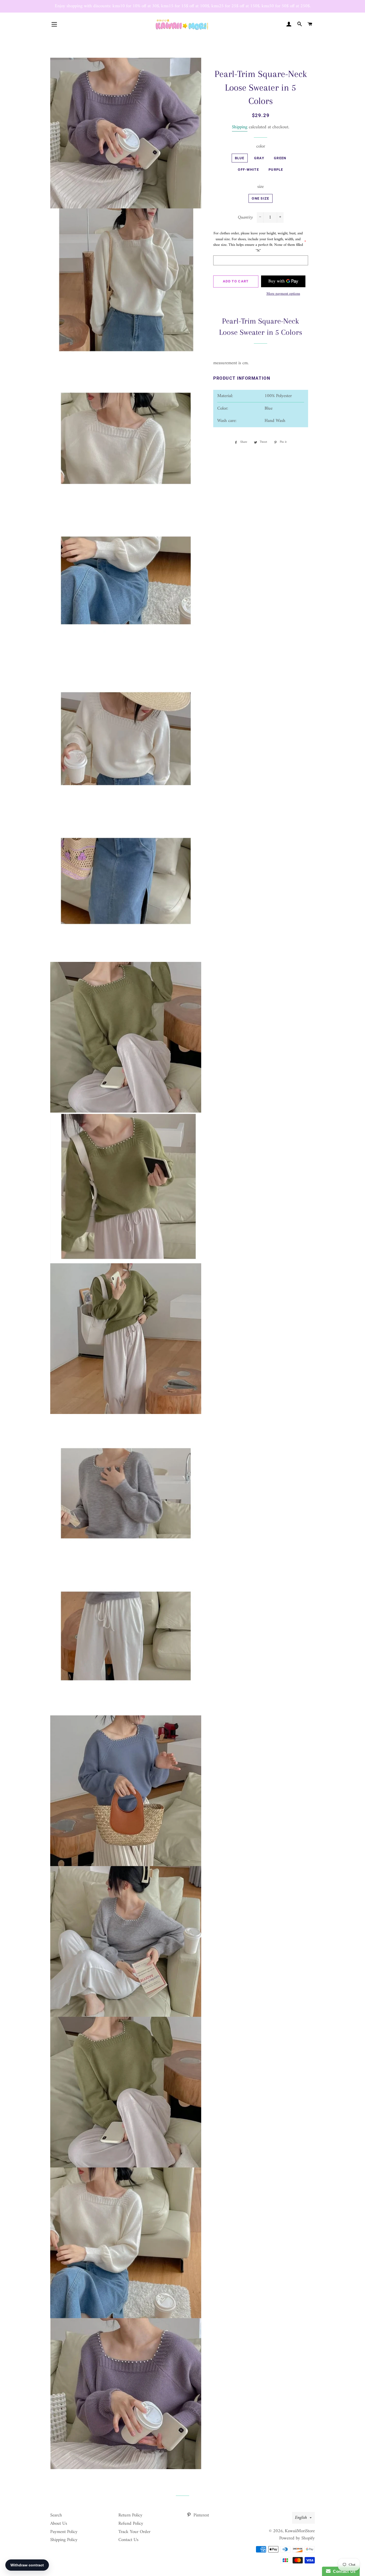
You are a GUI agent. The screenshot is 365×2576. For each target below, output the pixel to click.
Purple (276, 170)
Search (56, 2515)
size (261, 187)
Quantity (245, 218)
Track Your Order (134, 2532)
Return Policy (130, 2515)
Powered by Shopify (297, 2538)
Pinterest (201, 2515)
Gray (259, 158)
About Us (59, 2524)
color (261, 147)
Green (280, 158)
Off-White (248, 170)
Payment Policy (64, 2532)
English (301, 2518)
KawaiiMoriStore (300, 2531)
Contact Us (128, 2540)
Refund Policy (131, 2524)
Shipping (240, 127)
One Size (260, 198)
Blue (240, 158)
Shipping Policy (64, 2540)
